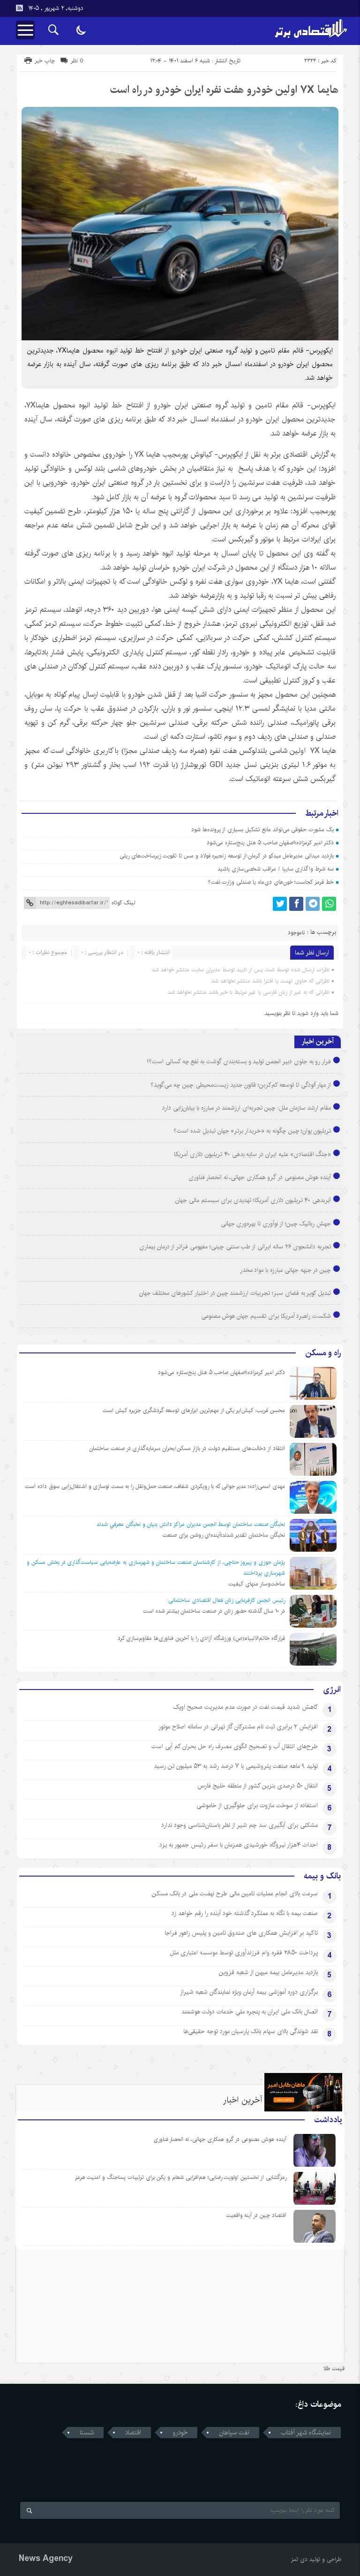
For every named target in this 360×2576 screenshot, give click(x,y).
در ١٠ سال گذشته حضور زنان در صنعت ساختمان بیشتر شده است (214, 1611)
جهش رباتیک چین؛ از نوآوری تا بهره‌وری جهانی (276, 1224)
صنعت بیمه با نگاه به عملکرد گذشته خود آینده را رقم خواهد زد (245, 1913)
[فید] (19, 8)
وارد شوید (308, 1013)
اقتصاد (133, 2433)
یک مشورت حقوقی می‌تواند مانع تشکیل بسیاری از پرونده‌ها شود (262, 830)
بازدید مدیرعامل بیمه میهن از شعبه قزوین (268, 1972)
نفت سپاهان (234, 2433)
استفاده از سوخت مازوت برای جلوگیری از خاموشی (257, 1805)
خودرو (180, 2433)
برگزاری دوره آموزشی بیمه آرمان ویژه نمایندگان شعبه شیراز (249, 1992)
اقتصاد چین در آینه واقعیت (256, 2215)
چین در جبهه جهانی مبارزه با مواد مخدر (286, 1270)
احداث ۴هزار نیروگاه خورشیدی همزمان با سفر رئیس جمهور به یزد (239, 1845)
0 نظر (77, 61)
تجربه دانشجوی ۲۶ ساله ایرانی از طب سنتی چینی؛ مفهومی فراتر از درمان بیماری (235, 1247)
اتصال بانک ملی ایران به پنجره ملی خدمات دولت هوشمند (250, 2012)
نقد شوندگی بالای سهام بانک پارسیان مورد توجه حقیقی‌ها (251, 2031)
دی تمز (299, 2559)
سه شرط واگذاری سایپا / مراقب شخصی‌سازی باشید (276, 869)
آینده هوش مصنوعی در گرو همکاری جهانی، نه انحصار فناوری (260, 1177)
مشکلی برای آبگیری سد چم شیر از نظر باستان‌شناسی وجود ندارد (240, 1825)
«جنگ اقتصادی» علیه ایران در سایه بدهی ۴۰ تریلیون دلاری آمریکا (252, 1154)
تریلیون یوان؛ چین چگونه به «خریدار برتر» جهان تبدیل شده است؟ (252, 1131)
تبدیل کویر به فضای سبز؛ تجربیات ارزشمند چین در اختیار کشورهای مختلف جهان (235, 1293)
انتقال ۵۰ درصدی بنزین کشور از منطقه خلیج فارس (258, 1786)
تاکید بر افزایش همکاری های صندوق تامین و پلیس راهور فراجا (241, 1933)
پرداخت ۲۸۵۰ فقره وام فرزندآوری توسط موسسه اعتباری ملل (244, 1953)
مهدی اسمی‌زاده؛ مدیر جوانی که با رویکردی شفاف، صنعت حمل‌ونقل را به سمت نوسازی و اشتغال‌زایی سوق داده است (155, 1486)
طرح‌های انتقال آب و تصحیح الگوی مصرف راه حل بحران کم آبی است (235, 1746)
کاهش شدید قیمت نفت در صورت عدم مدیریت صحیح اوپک (245, 1707)
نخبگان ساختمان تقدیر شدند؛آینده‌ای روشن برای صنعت (224, 1535)
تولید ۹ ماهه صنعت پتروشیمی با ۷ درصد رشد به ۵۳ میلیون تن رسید (236, 1766)
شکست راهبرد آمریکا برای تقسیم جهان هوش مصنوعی (266, 1316)
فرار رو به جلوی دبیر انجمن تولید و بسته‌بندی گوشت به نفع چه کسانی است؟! (239, 1061)
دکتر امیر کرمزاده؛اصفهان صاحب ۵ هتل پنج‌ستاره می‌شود (270, 843)
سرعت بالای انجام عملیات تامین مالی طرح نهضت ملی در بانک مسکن (235, 1893)
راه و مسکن (323, 1353)
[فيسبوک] (296, 904)
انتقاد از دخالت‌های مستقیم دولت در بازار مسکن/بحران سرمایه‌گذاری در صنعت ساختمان (187, 1448)
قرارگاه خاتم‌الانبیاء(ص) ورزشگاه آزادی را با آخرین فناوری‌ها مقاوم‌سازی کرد (201, 1638)
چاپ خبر (45, 61)
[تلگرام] (313, 904)
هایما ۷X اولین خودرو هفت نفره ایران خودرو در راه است (224, 90)
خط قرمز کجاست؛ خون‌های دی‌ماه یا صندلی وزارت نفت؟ (271, 882)
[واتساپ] (329, 904)
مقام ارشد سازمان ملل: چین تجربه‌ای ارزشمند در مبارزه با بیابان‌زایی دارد (247, 1108)
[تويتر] (280, 904)
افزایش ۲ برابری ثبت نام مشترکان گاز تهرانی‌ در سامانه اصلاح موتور (238, 1727)
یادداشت (328, 2120)
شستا (87, 2433)
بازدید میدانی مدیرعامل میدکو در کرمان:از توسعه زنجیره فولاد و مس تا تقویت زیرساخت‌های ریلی (227, 856)
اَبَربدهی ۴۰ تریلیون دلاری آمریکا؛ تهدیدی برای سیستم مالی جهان (253, 1200)
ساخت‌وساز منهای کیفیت (257, 1584)
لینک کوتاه (123, 903)
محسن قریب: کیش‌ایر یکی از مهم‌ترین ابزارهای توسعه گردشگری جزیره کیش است (194, 1410)
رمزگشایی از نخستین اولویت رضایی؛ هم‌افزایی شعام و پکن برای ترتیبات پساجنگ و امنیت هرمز (181, 2177)
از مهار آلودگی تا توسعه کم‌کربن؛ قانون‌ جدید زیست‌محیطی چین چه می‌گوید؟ (241, 1085)
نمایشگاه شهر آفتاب (306, 2433)
